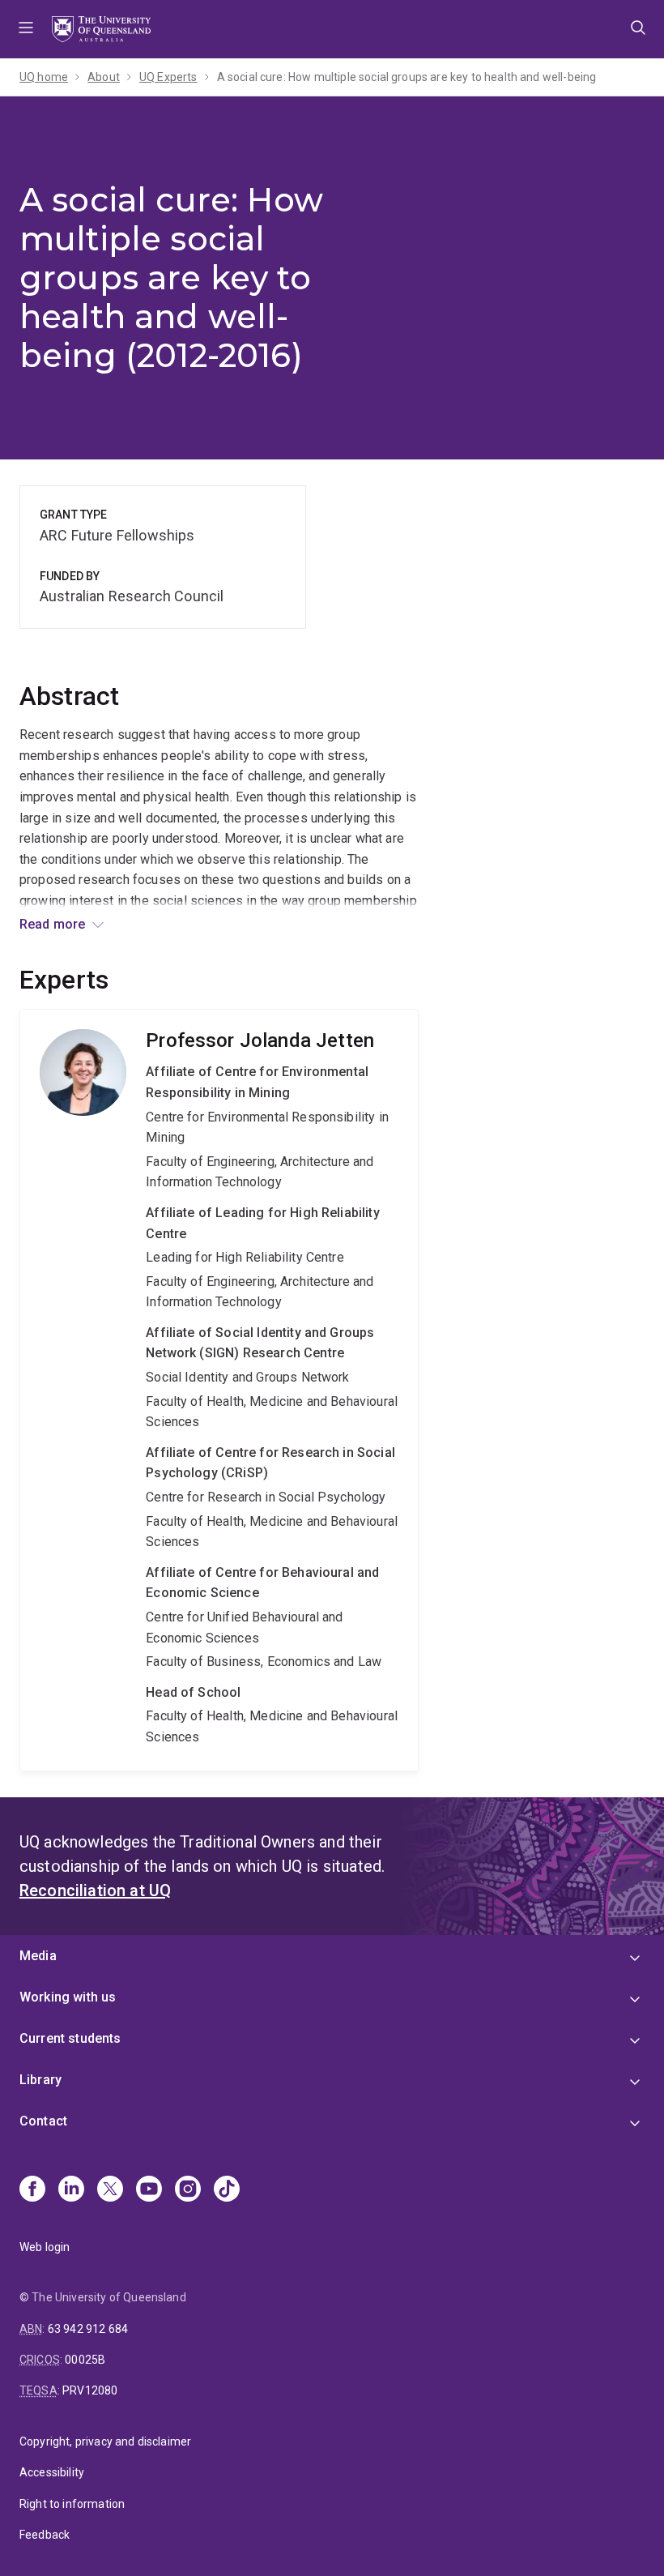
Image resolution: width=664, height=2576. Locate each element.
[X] (110, 2190)
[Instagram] (188, 2190)
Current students (70, 2038)
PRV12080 (90, 2390)
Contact (43, 2121)
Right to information (72, 2504)
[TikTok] (227, 2190)
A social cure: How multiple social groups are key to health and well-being (407, 77)
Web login (45, 2247)
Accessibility (52, 2472)
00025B (85, 2360)
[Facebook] (32, 2190)
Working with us (68, 1997)
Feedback (45, 2535)
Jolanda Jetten (219, 1390)
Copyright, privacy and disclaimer (105, 2441)
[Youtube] (149, 2190)
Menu (26, 29)
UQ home (44, 77)
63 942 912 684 (88, 2329)
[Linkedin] (71, 2190)
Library (40, 2080)
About (104, 77)
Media (38, 1956)
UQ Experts (168, 77)
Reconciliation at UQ (95, 1890)
